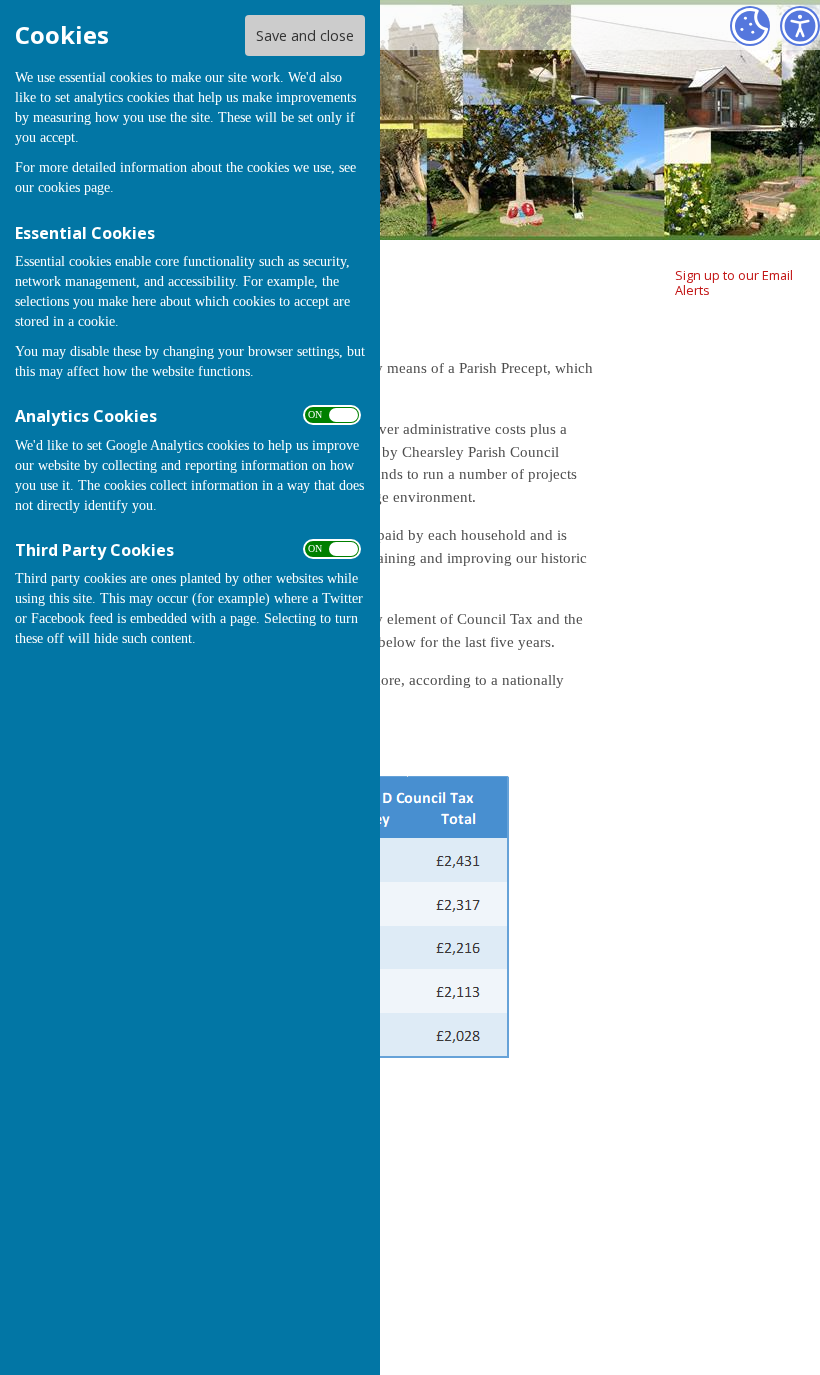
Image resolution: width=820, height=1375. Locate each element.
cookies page (74, 187)
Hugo (759, 1269)
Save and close (305, 35)
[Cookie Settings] (750, 26)
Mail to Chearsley (790, 1161)
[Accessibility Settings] (800, 26)
